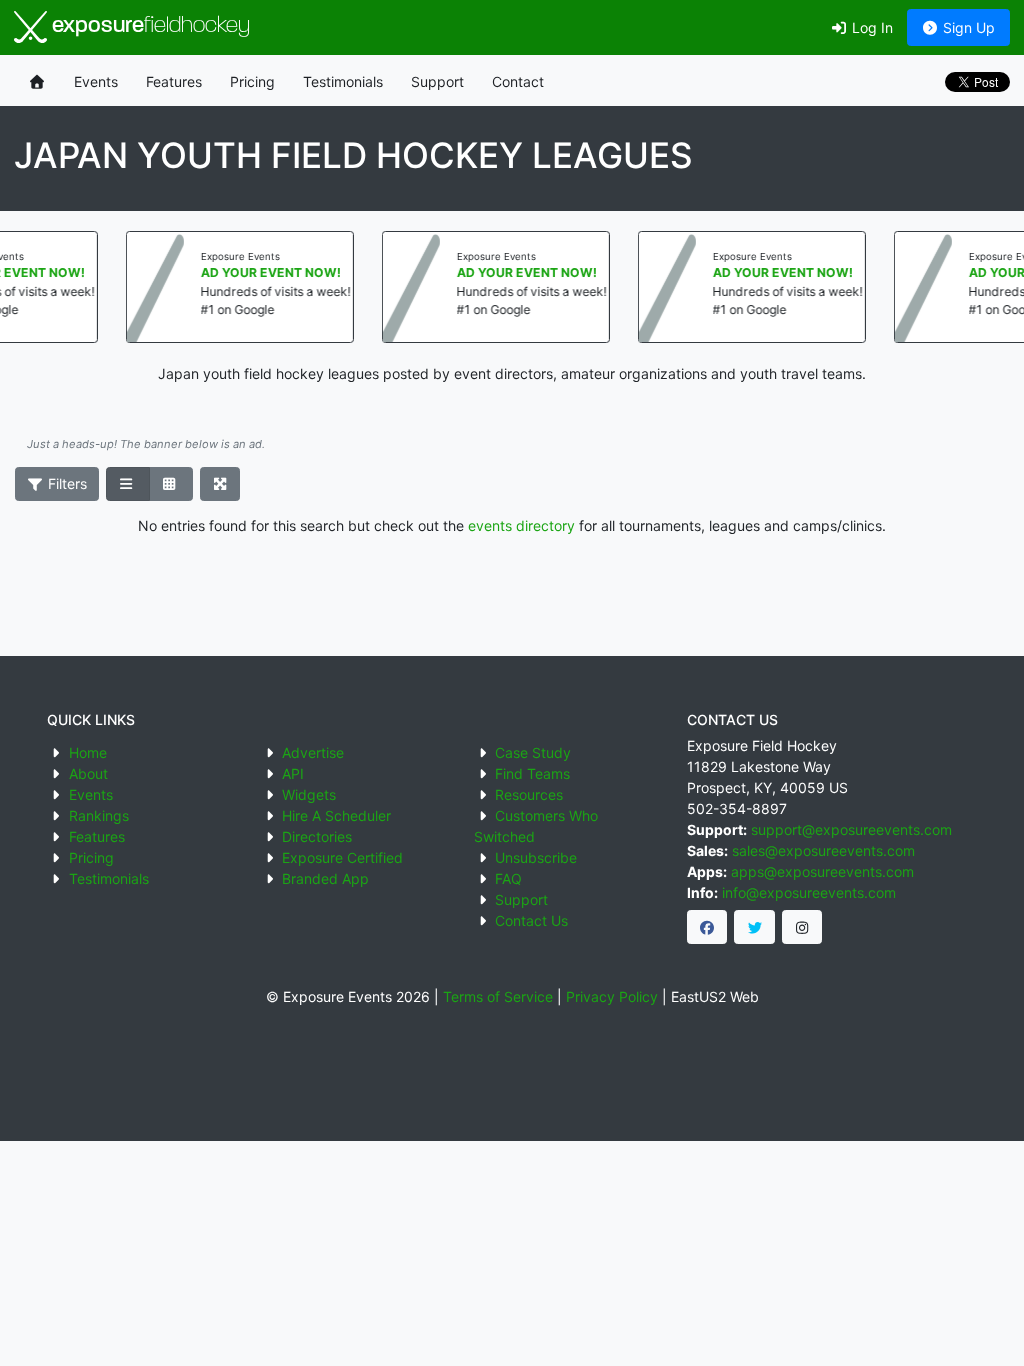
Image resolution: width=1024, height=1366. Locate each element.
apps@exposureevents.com (822, 871)
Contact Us (531, 920)
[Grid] (171, 484)
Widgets (309, 794)
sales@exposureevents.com (823, 850)
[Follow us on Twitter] (754, 927)
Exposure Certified (342, 857)
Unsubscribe (536, 857)
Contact (518, 81)
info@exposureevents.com (809, 892)
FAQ (508, 878)
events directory (521, 525)
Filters (65, 483)
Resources (529, 794)
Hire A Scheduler (336, 815)
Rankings (99, 815)
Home (88, 752)
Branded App (325, 878)
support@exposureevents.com (851, 829)
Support (437, 81)
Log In (870, 27)
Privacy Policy (612, 996)
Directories (317, 836)
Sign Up (967, 27)
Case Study (533, 752)
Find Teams (532, 773)
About (88, 773)
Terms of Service (498, 996)
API (293, 773)
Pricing (252, 81)
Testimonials (343, 81)
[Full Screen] (220, 484)
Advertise (313, 752)
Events (96, 81)
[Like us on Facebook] (707, 927)
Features (174, 81)
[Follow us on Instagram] (802, 927)
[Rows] (128, 484)
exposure (148, 26)
